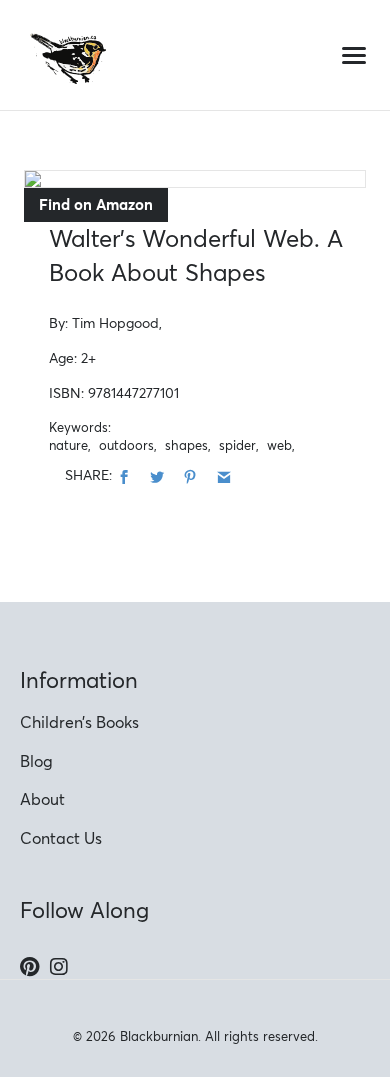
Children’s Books (79, 722)
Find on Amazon (96, 204)
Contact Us (61, 838)
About (42, 799)
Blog (36, 761)
